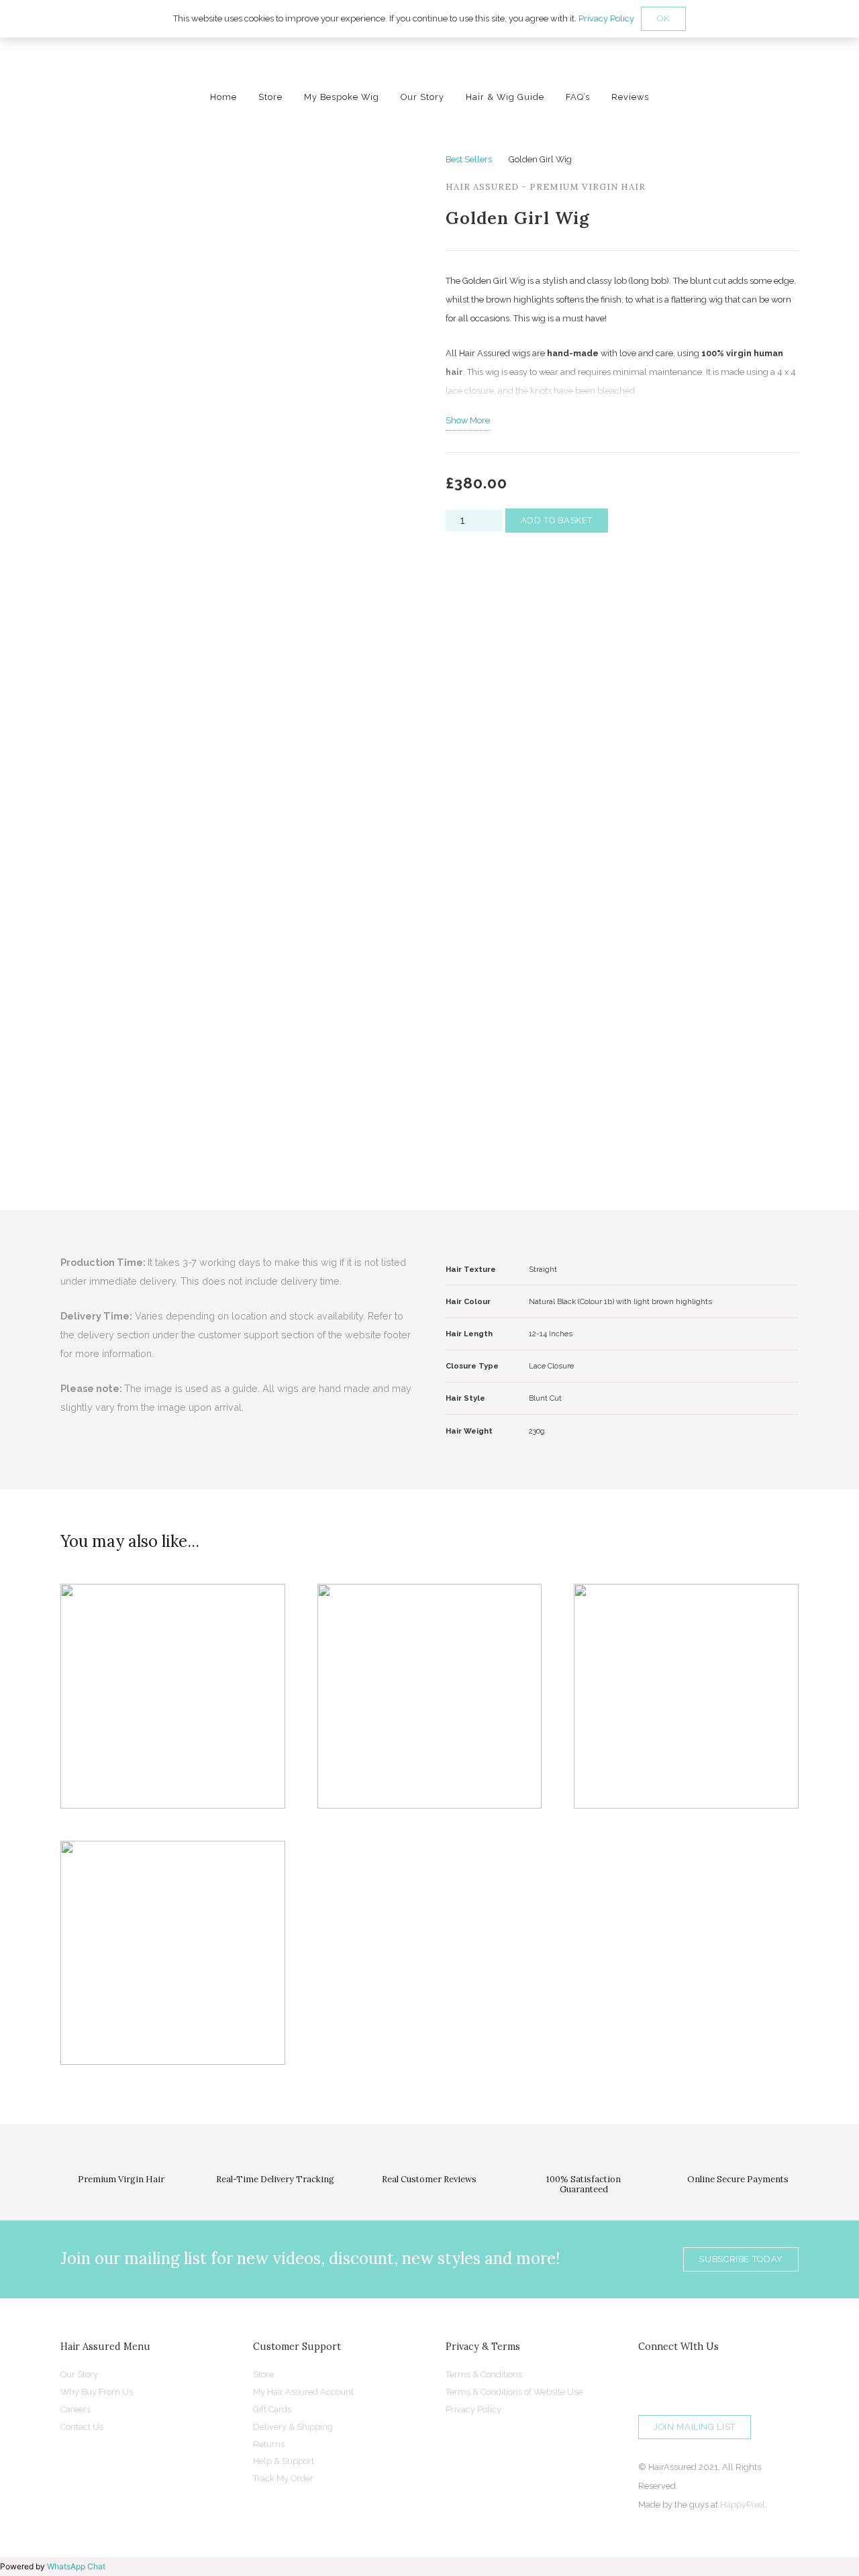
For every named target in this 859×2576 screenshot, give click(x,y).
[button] (768, 57)
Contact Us (82, 2427)
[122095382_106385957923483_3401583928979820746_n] (429, 57)
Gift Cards (272, 2409)
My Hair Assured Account (303, 2392)
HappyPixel (743, 2505)
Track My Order (283, 2478)
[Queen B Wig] (430, 1696)
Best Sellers (469, 159)
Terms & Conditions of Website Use (514, 2392)
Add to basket (557, 520)
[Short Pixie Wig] (173, 1953)
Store (263, 2374)
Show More (468, 420)
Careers (75, 2409)
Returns (269, 2444)
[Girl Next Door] (686, 1696)
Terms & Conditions (484, 2374)
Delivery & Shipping (293, 2427)
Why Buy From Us (97, 2392)
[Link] (802, 57)
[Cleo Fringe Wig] (173, 1696)
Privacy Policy (473, 2409)
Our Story (79, 2374)
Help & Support (284, 2461)
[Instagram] (652, 2382)
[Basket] (832, 57)
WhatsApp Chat (76, 2566)
